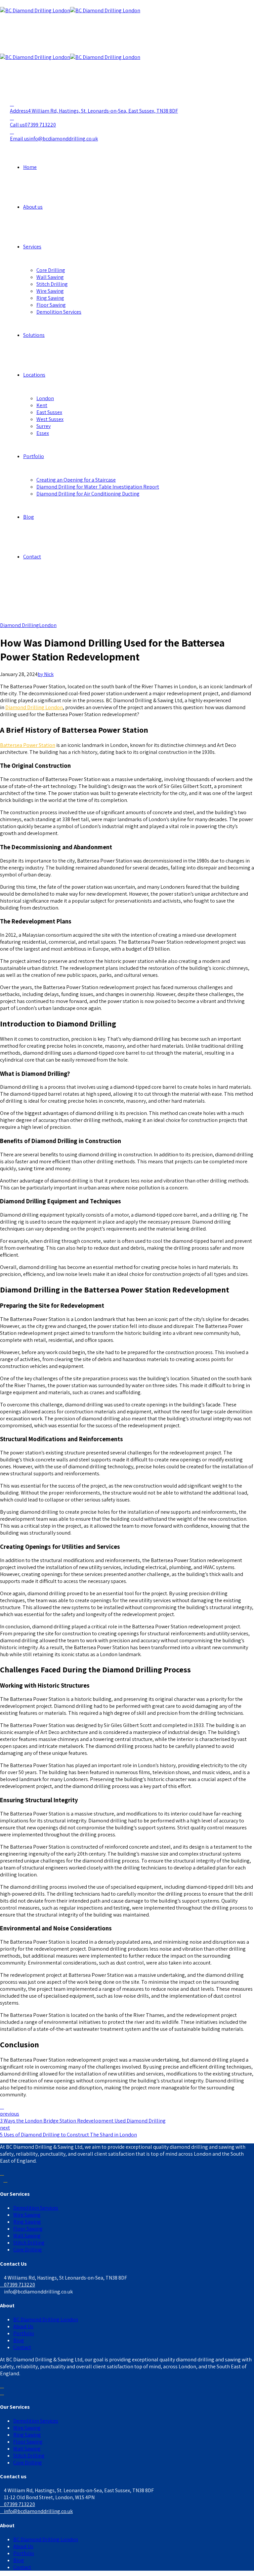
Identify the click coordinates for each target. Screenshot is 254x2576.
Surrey (43, 426)
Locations (34, 375)
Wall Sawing (50, 277)
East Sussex (49, 412)
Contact (32, 557)
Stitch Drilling (52, 284)
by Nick (46, 674)
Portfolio (34, 456)
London (45, 398)
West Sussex (50, 419)
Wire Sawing (50, 291)
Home (30, 167)
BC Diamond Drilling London (46, 2319)
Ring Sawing (50, 298)
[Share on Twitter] (2, 2107)
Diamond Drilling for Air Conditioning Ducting (88, 494)
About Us (23, 2326)
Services (32, 247)
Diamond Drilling (20, 625)
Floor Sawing (51, 305)
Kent (42, 405)
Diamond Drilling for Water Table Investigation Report (98, 487)
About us (33, 207)
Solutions (34, 335)
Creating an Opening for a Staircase (76, 480)
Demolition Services (59, 312)
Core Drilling (51, 270)
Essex (43, 433)
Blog (29, 517)
